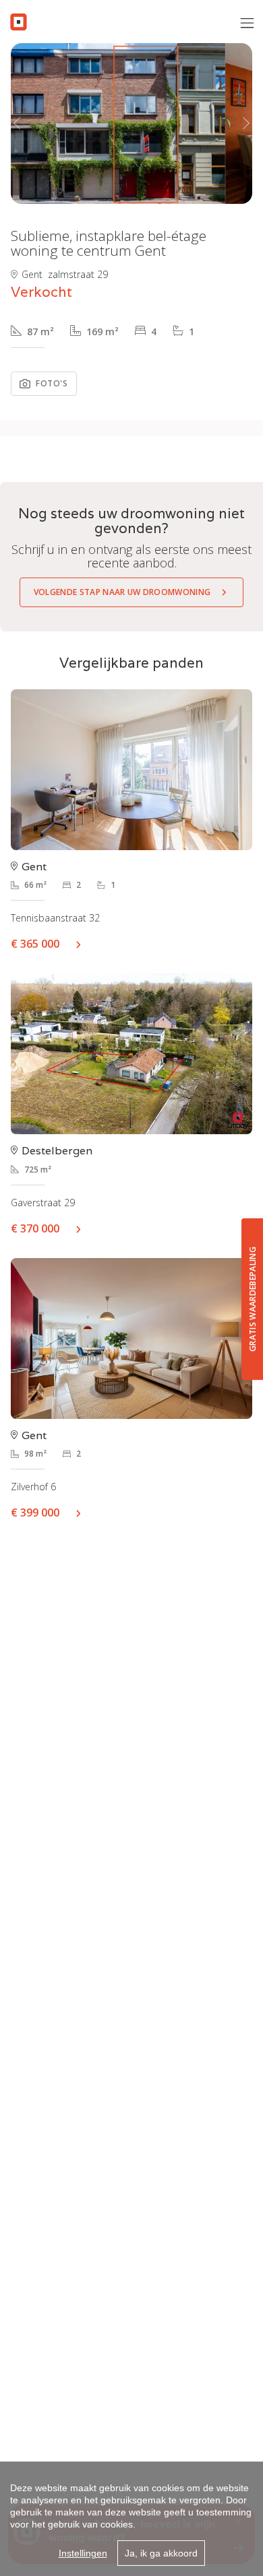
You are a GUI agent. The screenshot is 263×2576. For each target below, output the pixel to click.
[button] (17, 124)
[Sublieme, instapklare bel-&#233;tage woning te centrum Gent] (118, 124)
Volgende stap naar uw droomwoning (122, 592)
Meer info (84, 944)
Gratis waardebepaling (253, 1299)
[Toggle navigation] (247, 24)
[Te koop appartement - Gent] (131, 770)
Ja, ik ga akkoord (161, 2553)
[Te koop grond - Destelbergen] (131, 1054)
